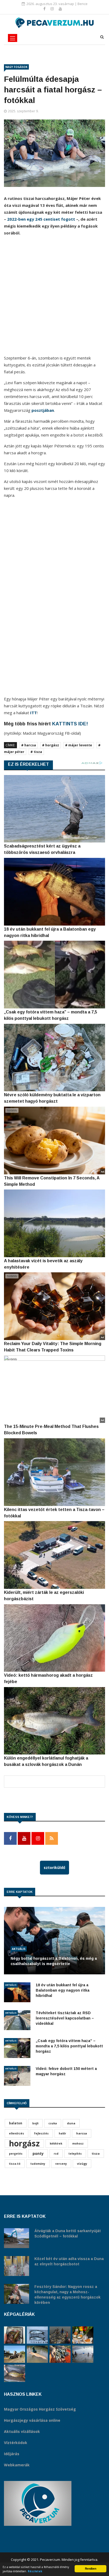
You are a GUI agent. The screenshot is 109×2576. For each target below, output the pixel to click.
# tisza (36, 752)
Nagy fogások (16, 67)
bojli (35, 2123)
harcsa (82, 2133)
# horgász (51, 745)
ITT (33, 713)
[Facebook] (45, 9)
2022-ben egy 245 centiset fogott (41, 219)
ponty (38, 2153)
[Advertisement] (54, 297)
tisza (96, 2153)
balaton (16, 2123)
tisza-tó (15, 2164)
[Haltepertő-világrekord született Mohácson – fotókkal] (83, 2335)
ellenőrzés (17, 2133)
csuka (53, 2123)
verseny (61, 2164)
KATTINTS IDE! (70, 724)
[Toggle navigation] (13, 38)
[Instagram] (53, 9)
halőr (62, 2133)
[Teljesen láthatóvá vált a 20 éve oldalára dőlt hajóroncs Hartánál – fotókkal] (15, 2354)
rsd (56, 2154)
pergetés (16, 2154)
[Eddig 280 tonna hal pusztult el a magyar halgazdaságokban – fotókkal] (83, 2354)
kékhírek (56, 2143)
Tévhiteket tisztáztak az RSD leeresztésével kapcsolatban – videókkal (65, 2018)
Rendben (91, 2569)
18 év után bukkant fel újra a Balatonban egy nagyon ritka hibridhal (63, 1990)
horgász (24, 2143)
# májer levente (79, 745)
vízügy (82, 2164)
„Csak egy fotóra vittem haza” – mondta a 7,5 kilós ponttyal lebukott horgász (69, 2046)
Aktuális (19, 1949)
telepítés (75, 2154)
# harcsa (29, 745)
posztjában (43, 410)
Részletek (35, 2571)
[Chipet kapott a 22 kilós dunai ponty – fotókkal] (15, 2373)
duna (71, 2123)
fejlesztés (41, 2133)
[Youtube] (60, 9)
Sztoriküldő (54, 1867)
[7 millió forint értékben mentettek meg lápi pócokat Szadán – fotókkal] (15, 2335)
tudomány (38, 2164)
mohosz (78, 2143)
